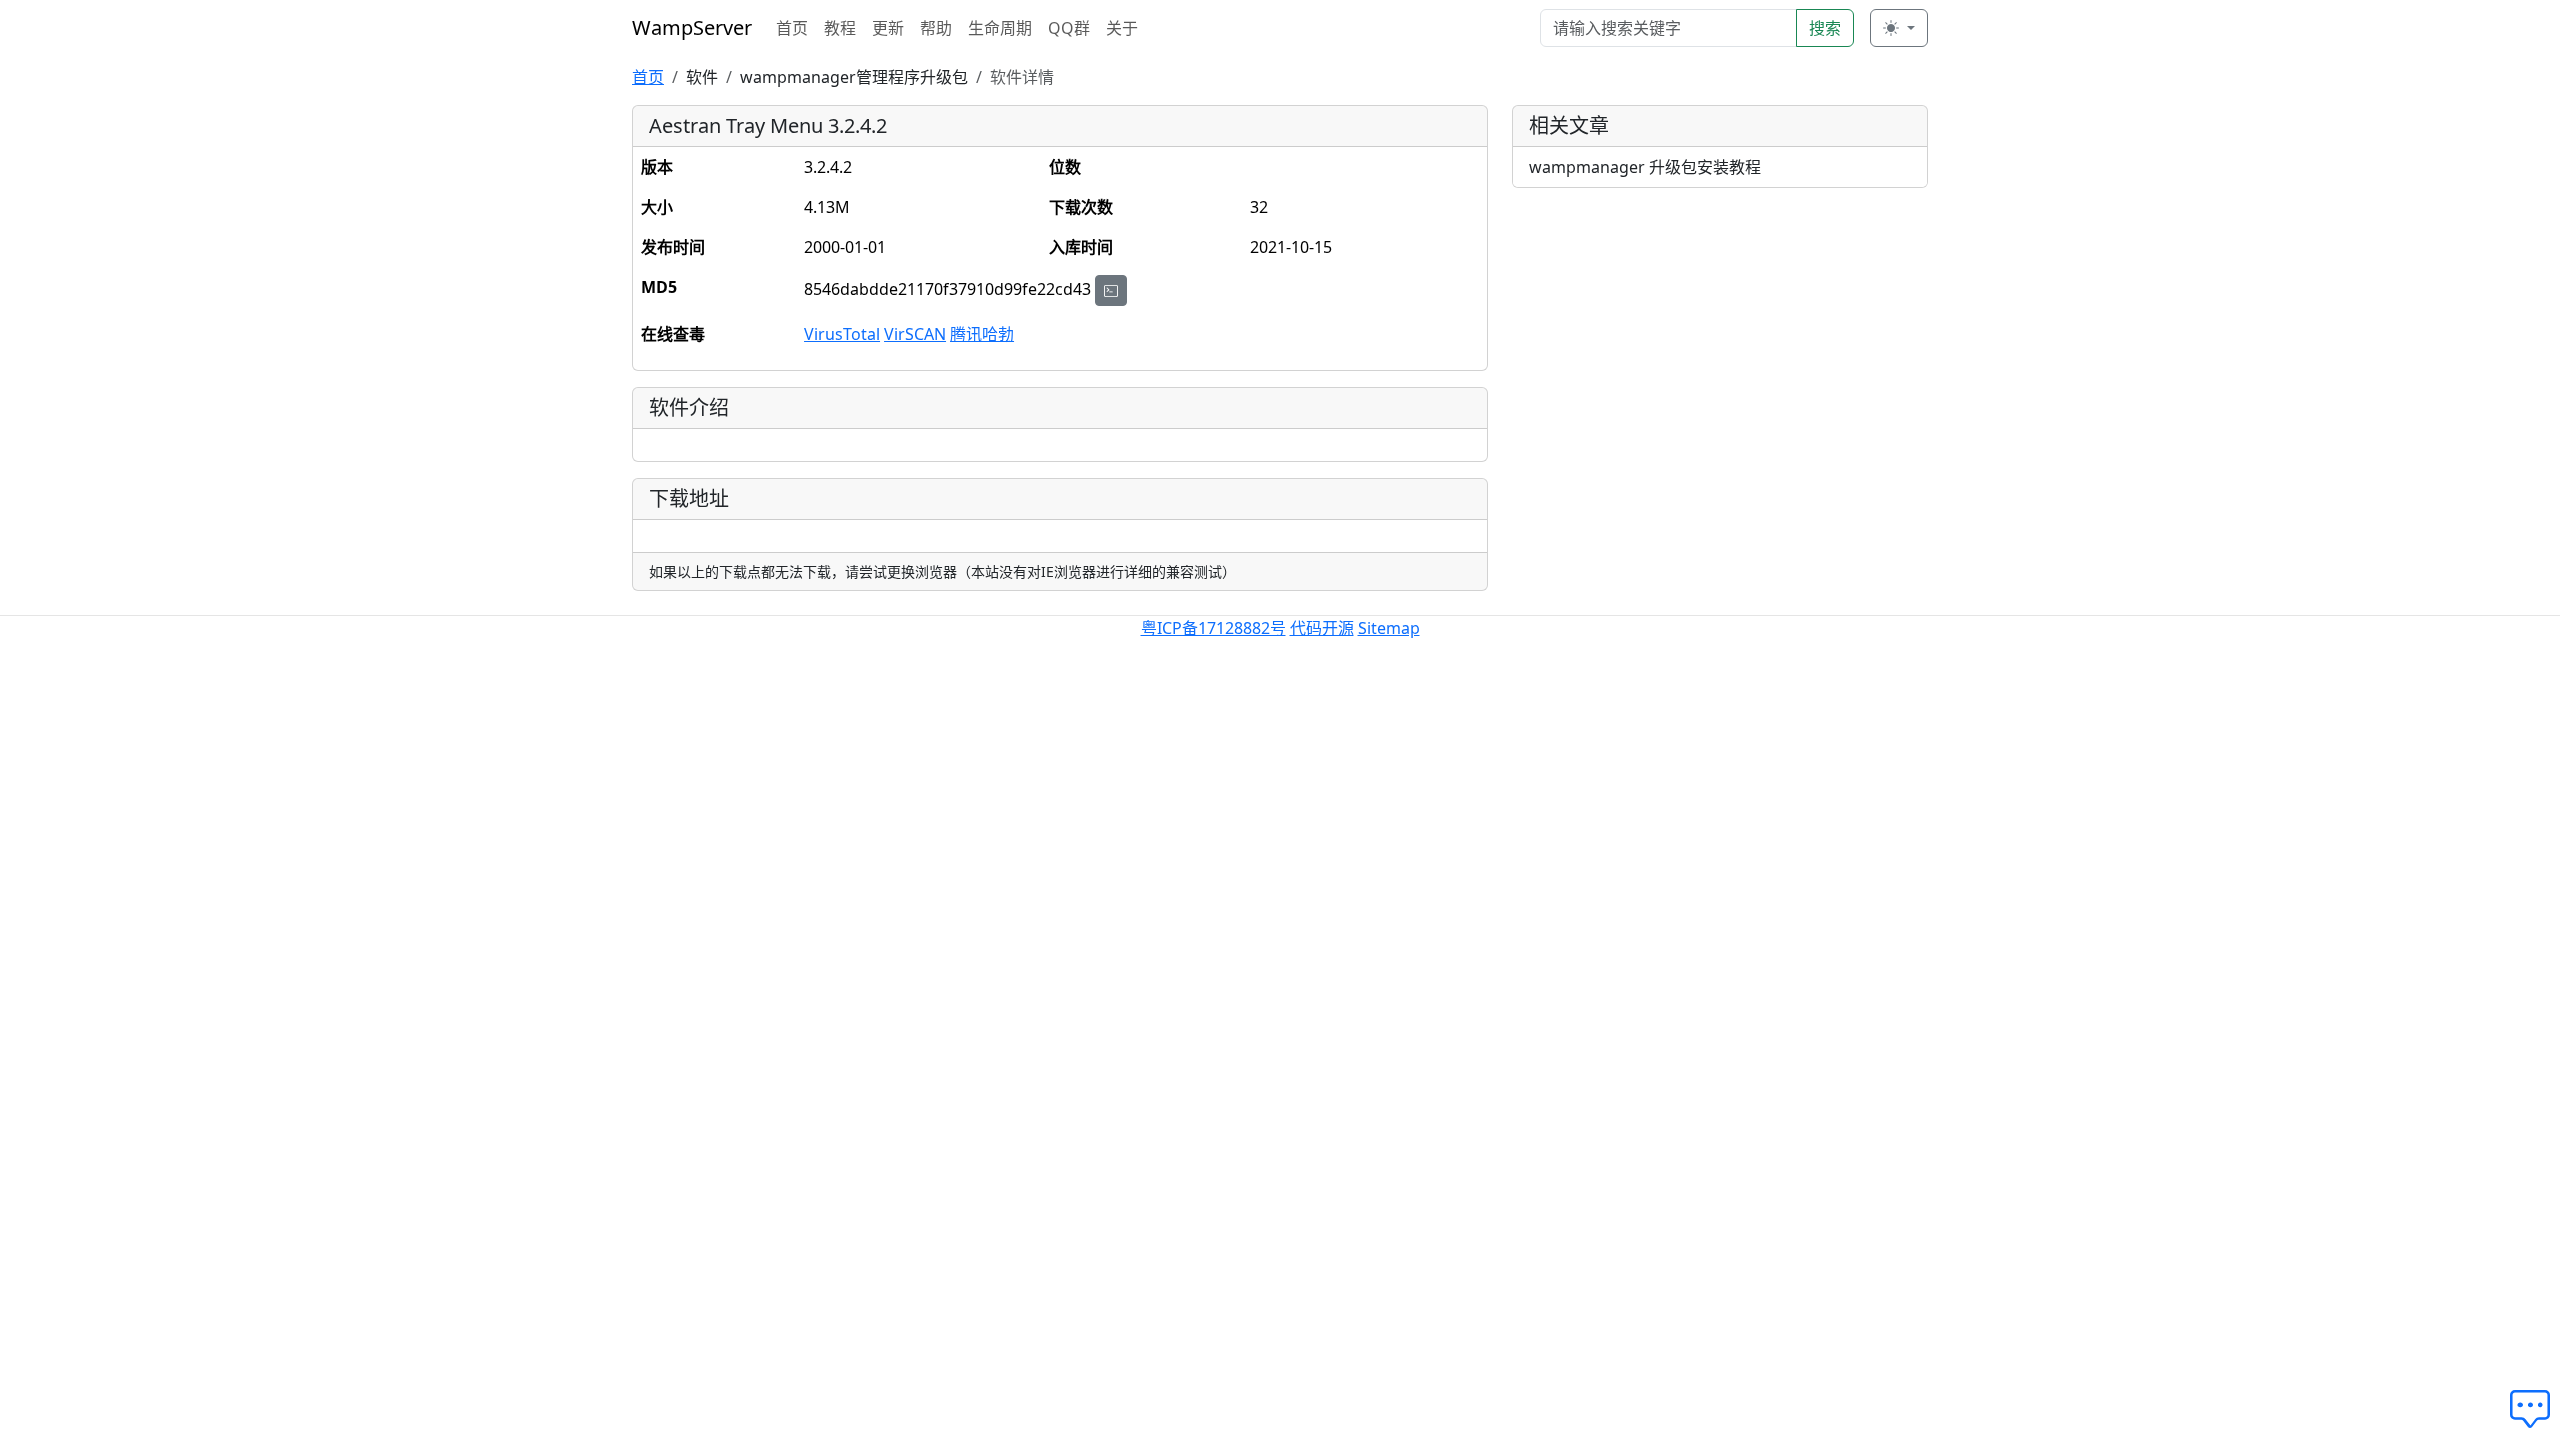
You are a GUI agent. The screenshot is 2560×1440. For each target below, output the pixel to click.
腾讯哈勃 (982, 334)
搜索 (1825, 28)
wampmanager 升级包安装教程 (1645, 167)
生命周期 (1000, 28)
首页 (792, 28)
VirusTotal (842, 334)
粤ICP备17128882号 (1213, 628)
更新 (888, 28)
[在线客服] (2535, 1410)
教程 (840, 28)
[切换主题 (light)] (1899, 28)
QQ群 (1069, 28)
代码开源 (1322, 628)
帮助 (936, 28)
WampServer (692, 27)
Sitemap (1389, 628)
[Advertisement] (1720, 344)
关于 (1122, 28)
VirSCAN (915, 334)
